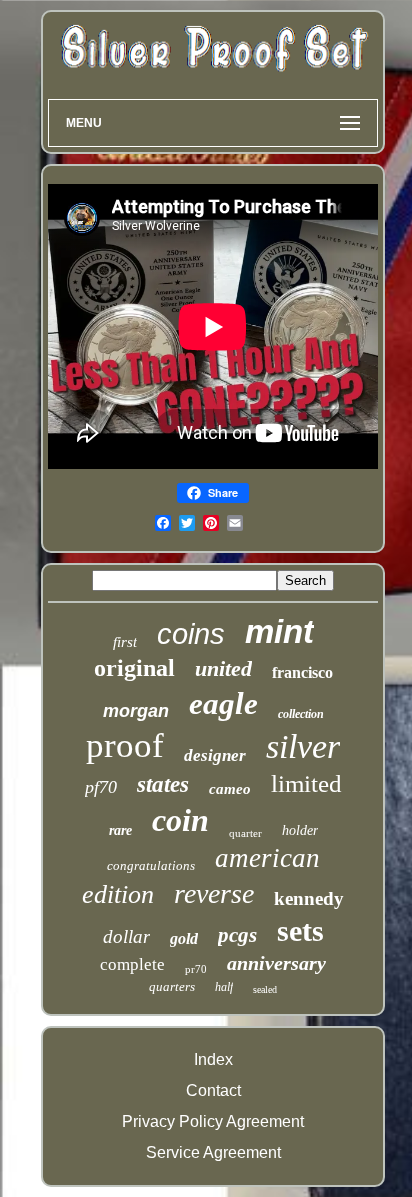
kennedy (309, 898)
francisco (302, 672)
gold (184, 938)
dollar (126, 936)
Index (213, 1059)
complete (132, 964)
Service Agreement (213, 1152)
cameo (230, 789)
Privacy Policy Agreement (213, 1121)
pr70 (196, 969)
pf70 (101, 787)
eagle (223, 703)
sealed (265, 989)
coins (191, 634)
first (125, 642)
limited (306, 783)
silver (303, 746)
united (223, 668)
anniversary (276, 963)
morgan (136, 711)
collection (301, 714)
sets (300, 930)
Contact (213, 1090)
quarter (245, 833)
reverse (214, 893)
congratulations (151, 865)
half (224, 987)
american (267, 858)
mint (279, 631)
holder (300, 830)
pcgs (237, 935)
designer (215, 755)
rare (120, 830)
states (163, 784)
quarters (172, 986)
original (134, 668)
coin (180, 820)
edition (118, 894)
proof (125, 745)
